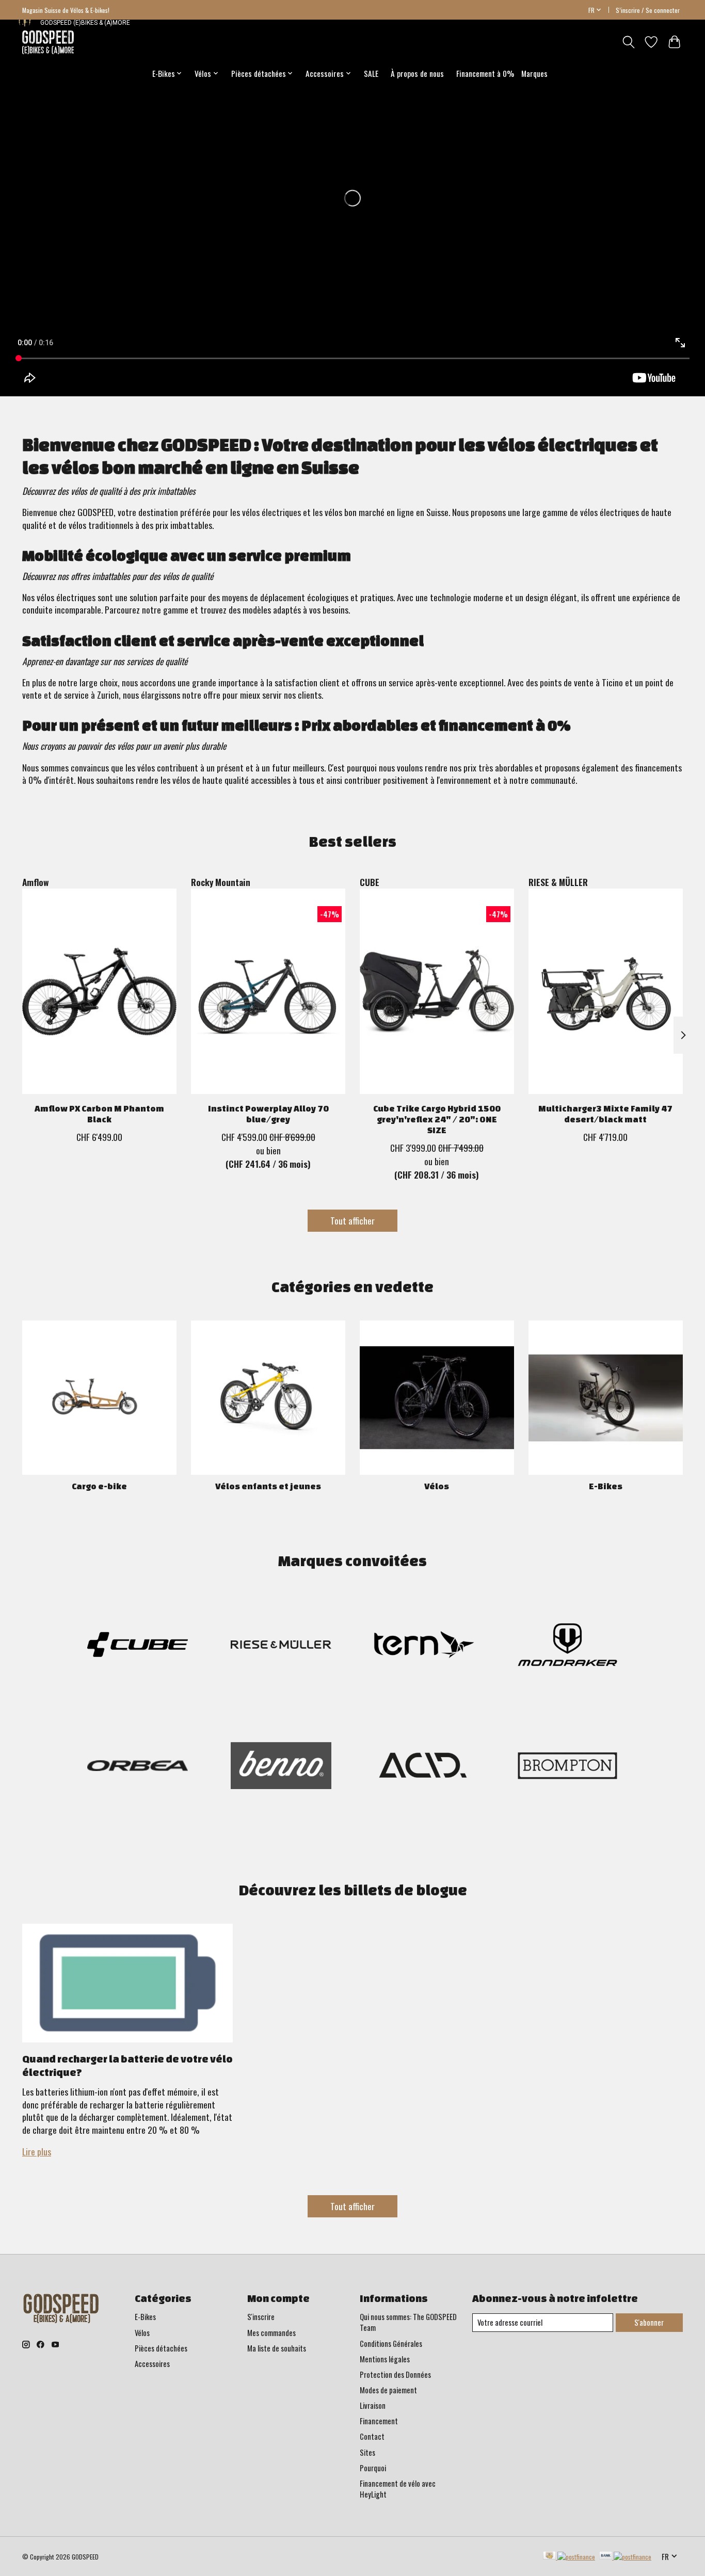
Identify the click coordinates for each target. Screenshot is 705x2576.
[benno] (281, 1767)
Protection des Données (395, 2374)
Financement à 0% (485, 73)
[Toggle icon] (628, 42)
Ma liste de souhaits (277, 2348)
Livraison (373, 2405)
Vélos (437, 1486)
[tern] (424, 1646)
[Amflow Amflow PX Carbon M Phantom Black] (99, 991)
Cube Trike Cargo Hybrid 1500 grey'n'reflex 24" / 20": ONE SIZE (437, 1119)
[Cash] (569, 2556)
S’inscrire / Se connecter (648, 10)
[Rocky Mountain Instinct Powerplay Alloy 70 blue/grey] (268, 991)
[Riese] (281, 1646)
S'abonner (649, 2322)
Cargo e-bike (99, 1486)
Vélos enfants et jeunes (268, 1486)
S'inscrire (261, 2317)
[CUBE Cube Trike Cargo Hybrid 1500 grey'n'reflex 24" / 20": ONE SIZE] (437, 991)
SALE (371, 73)
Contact (372, 2436)
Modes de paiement (388, 2390)
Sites (367, 2452)
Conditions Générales (391, 2344)
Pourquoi (373, 2468)
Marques (534, 73)
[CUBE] (138, 1646)
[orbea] (138, 1767)
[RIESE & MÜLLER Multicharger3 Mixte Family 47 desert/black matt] (606, 991)
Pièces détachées (161, 2348)
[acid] (424, 1767)
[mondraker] (567, 1646)
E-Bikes (606, 1486)
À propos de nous (417, 73)
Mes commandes (271, 2333)
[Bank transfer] (626, 2556)
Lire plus (37, 2151)
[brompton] (567, 1767)
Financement (379, 2421)
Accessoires (152, 2364)
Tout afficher (352, 1220)
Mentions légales (385, 2359)
